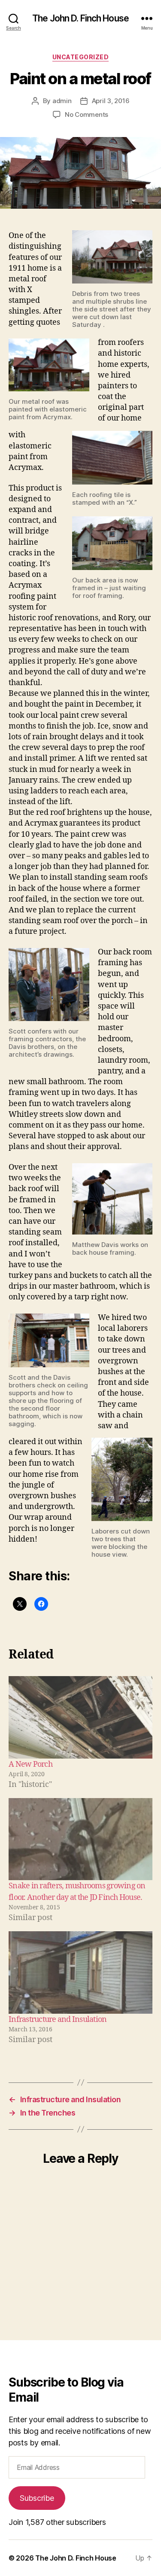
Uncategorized (81, 57)
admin (62, 101)
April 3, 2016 (111, 101)
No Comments (87, 114)
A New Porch (30, 1764)
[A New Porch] (80, 1717)
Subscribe (37, 2498)
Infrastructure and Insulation (58, 2020)
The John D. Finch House (80, 18)
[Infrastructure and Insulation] (80, 1972)
